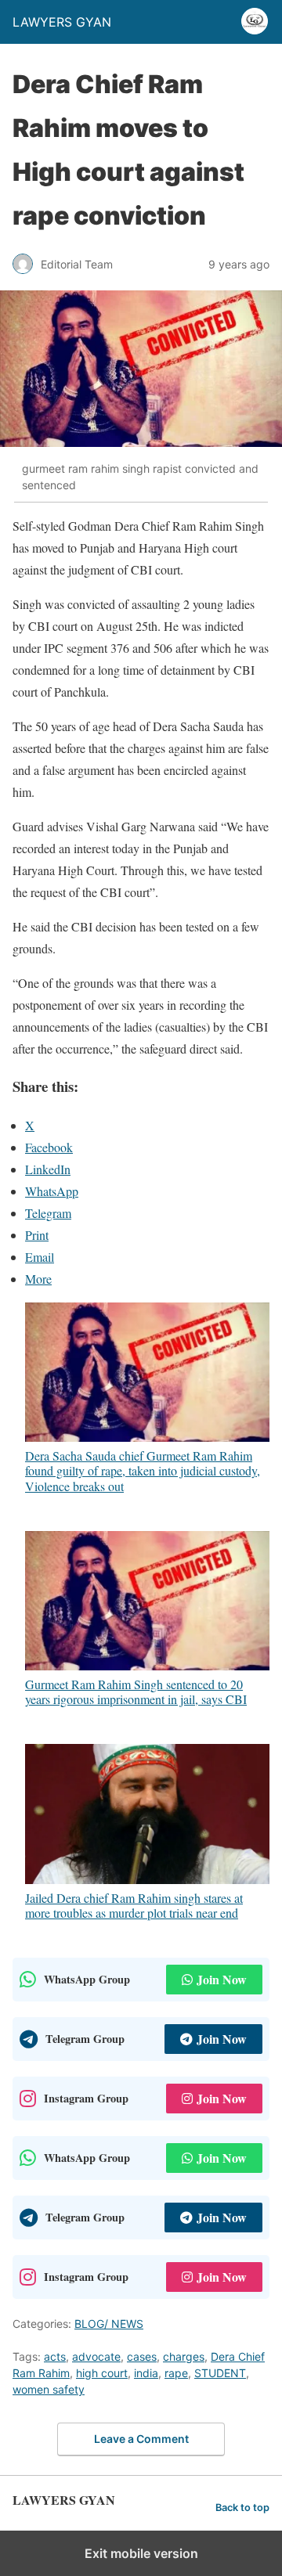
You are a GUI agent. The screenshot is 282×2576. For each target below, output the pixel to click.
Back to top (242, 2508)
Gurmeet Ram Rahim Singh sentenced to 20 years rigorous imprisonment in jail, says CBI (136, 1691)
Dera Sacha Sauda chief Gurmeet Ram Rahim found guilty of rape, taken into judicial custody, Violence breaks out (143, 1470)
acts (55, 2356)
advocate (96, 2356)
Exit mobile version (141, 2553)
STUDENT (220, 2373)
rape (176, 2373)
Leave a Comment (141, 2439)
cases (142, 2356)
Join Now (222, 1979)
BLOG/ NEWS (109, 2324)
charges (184, 2356)
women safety (49, 2389)
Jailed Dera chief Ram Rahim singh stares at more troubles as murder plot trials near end (134, 1905)
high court (102, 2373)
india (146, 2373)
